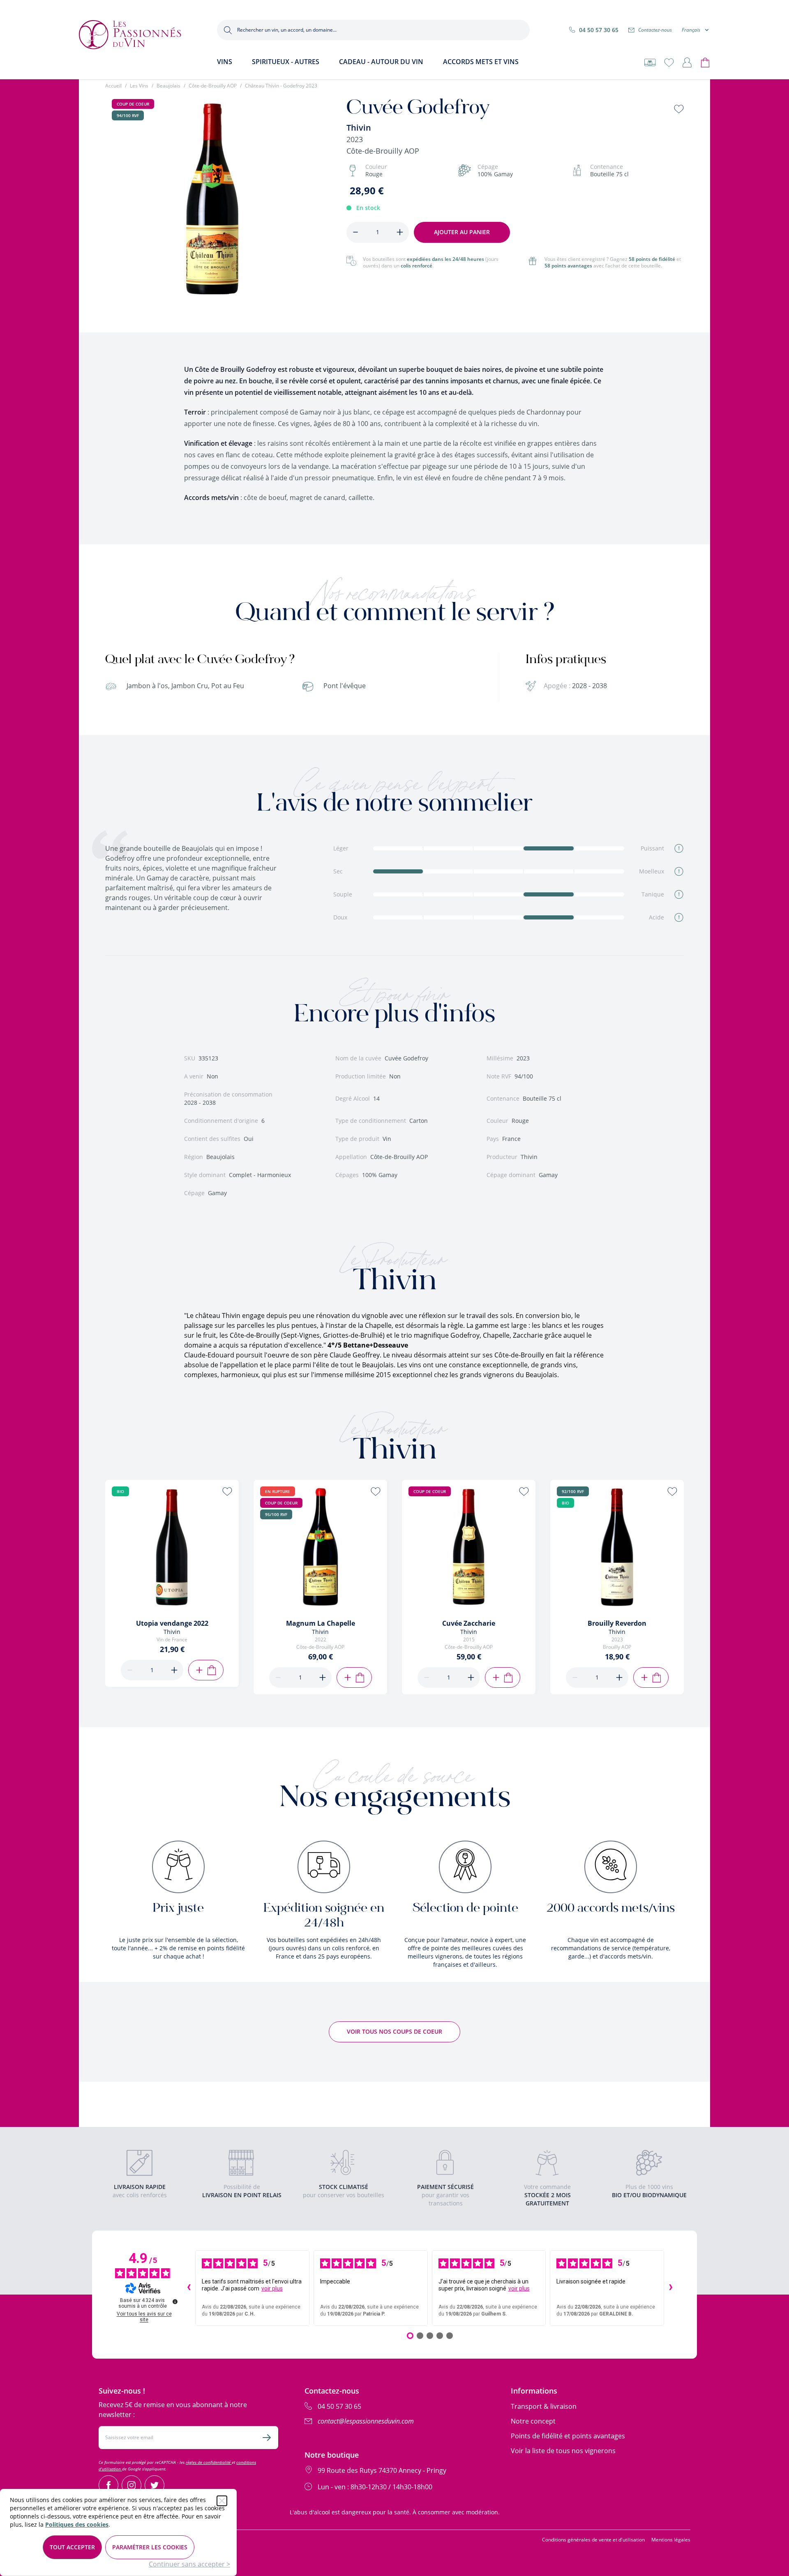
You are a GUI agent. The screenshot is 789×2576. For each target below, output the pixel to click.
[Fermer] (222, 2501)
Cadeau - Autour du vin (381, 62)
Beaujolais (168, 86)
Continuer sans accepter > (189, 2564)
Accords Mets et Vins (481, 62)
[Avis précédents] (189, 2288)
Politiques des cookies (77, 2524)
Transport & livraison (544, 2406)
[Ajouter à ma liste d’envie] (679, 109)
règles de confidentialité (209, 2462)
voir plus (272, 2288)
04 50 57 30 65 (599, 30)
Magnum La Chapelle (321, 1623)
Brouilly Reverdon (617, 1623)
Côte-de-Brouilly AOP (213, 86)
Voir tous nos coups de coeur (394, 2031)
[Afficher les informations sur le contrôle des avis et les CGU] (175, 2302)
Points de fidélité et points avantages (568, 2436)
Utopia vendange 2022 (172, 1623)
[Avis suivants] (671, 2288)
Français (691, 30)
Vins (225, 62)
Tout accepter (72, 2547)
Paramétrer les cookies (150, 2547)
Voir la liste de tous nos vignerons (563, 2451)
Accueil (113, 86)
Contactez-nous (655, 30)
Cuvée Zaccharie (469, 1623)
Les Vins (139, 86)
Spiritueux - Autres (286, 62)
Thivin (359, 128)
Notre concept (533, 2421)
